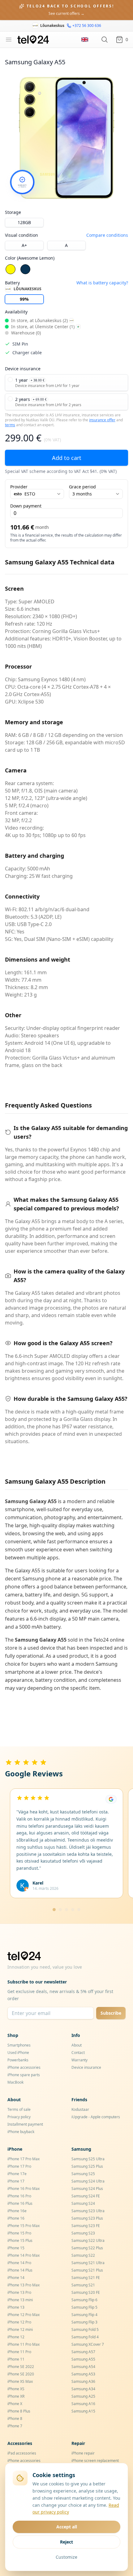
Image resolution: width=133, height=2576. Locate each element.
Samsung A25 (83, 2396)
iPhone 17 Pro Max (24, 2159)
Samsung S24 (83, 2203)
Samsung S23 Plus (87, 2218)
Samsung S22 (83, 2255)
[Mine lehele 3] (66, 1910)
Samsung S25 (83, 2174)
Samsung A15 (83, 2411)
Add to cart (67, 458)
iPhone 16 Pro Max (24, 2189)
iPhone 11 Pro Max (24, 2344)
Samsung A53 (83, 2374)
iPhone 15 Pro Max (24, 2226)
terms (10, 425)
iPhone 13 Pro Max (24, 2285)
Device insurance (86, 2067)
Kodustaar (80, 2109)
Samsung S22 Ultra (88, 2240)
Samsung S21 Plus (87, 2270)
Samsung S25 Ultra (88, 2159)
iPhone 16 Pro (19, 2196)
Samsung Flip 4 (84, 2315)
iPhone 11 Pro (19, 2352)
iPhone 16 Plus (20, 2203)
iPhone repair (83, 2453)
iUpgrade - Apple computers (96, 2117)
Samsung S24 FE (86, 2196)
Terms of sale (19, 2109)
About (77, 2045)
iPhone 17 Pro (19, 2166)
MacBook (15, 2082)
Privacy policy (19, 2117)
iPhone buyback (21, 2132)
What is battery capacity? (102, 283)
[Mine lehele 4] (73, 1910)
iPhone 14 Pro (19, 2263)
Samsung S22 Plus (87, 2248)
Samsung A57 (83, 2352)
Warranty (79, 2060)
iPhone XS (16, 2389)
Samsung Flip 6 (84, 2300)
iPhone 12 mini (20, 2329)
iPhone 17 (16, 2181)
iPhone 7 (15, 2426)
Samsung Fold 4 (85, 2337)
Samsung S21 (83, 2285)
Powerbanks (18, 2060)
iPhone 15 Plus (20, 2240)
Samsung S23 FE (86, 2226)
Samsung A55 (83, 2359)
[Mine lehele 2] (60, 1910)
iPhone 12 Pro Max (24, 2315)
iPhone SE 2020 (21, 2374)
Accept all (67, 2527)
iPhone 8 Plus (19, 2411)
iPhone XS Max (20, 2381)
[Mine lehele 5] (79, 1910)
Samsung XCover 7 (88, 2344)
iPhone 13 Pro (19, 2292)
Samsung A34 (83, 2389)
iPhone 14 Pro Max (24, 2255)
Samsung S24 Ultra (88, 2181)
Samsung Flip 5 (84, 2307)
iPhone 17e (17, 2174)
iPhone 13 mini (20, 2300)
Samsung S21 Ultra (88, 2263)
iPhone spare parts (24, 2075)
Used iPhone (18, 2053)
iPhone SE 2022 (21, 2367)
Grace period (82, 487)
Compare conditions (107, 235)
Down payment (26, 506)
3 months (82, 494)
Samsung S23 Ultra (88, 2211)
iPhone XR (16, 2396)
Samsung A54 (83, 2367)
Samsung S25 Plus (87, 2166)
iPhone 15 (16, 2248)
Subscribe (111, 2013)
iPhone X (15, 2404)
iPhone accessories (24, 2067)
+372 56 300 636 (87, 26)
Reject (66, 2542)
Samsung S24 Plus (87, 2189)
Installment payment (25, 2124)
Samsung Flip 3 (84, 2322)
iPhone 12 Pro (19, 2322)
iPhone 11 (16, 2359)
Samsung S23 (83, 2233)
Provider (19, 487)
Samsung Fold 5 (85, 2329)
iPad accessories (22, 2453)
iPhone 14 (16, 2278)
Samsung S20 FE (86, 2292)
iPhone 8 (15, 2419)
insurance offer (102, 420)
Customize (66, 2557)
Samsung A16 (83, 2404)
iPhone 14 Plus (20, 2270)
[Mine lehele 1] (54, 1910)
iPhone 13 (16, 2307)
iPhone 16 (16, 2218)
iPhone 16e (17, 2211)
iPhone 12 (16, 2337)
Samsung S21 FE (86, 2278)
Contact (78, 2053)
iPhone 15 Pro (19, 2233)
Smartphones (19, 2045)
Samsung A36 (83, 2381)
